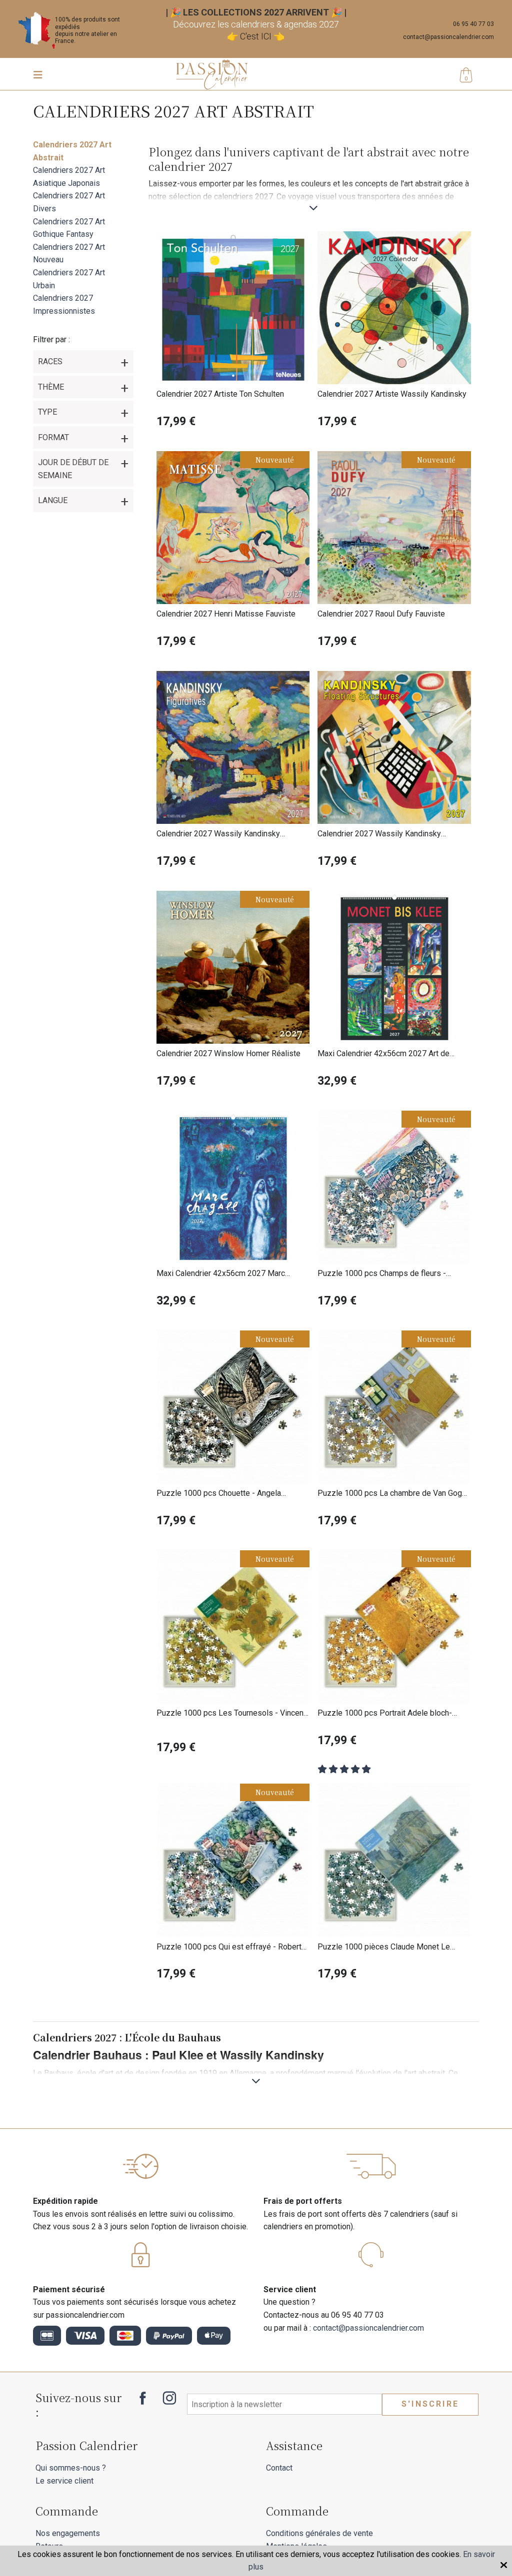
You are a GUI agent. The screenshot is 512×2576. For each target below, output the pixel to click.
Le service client (64, 2481)
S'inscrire (430, 2404)
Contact (279, 2468)
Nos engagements (68, 2533)
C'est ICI (256, 36)
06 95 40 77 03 (473, 24)
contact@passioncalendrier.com (448, 37)
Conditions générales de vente (319, 2533)
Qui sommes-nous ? (71, 2468)
